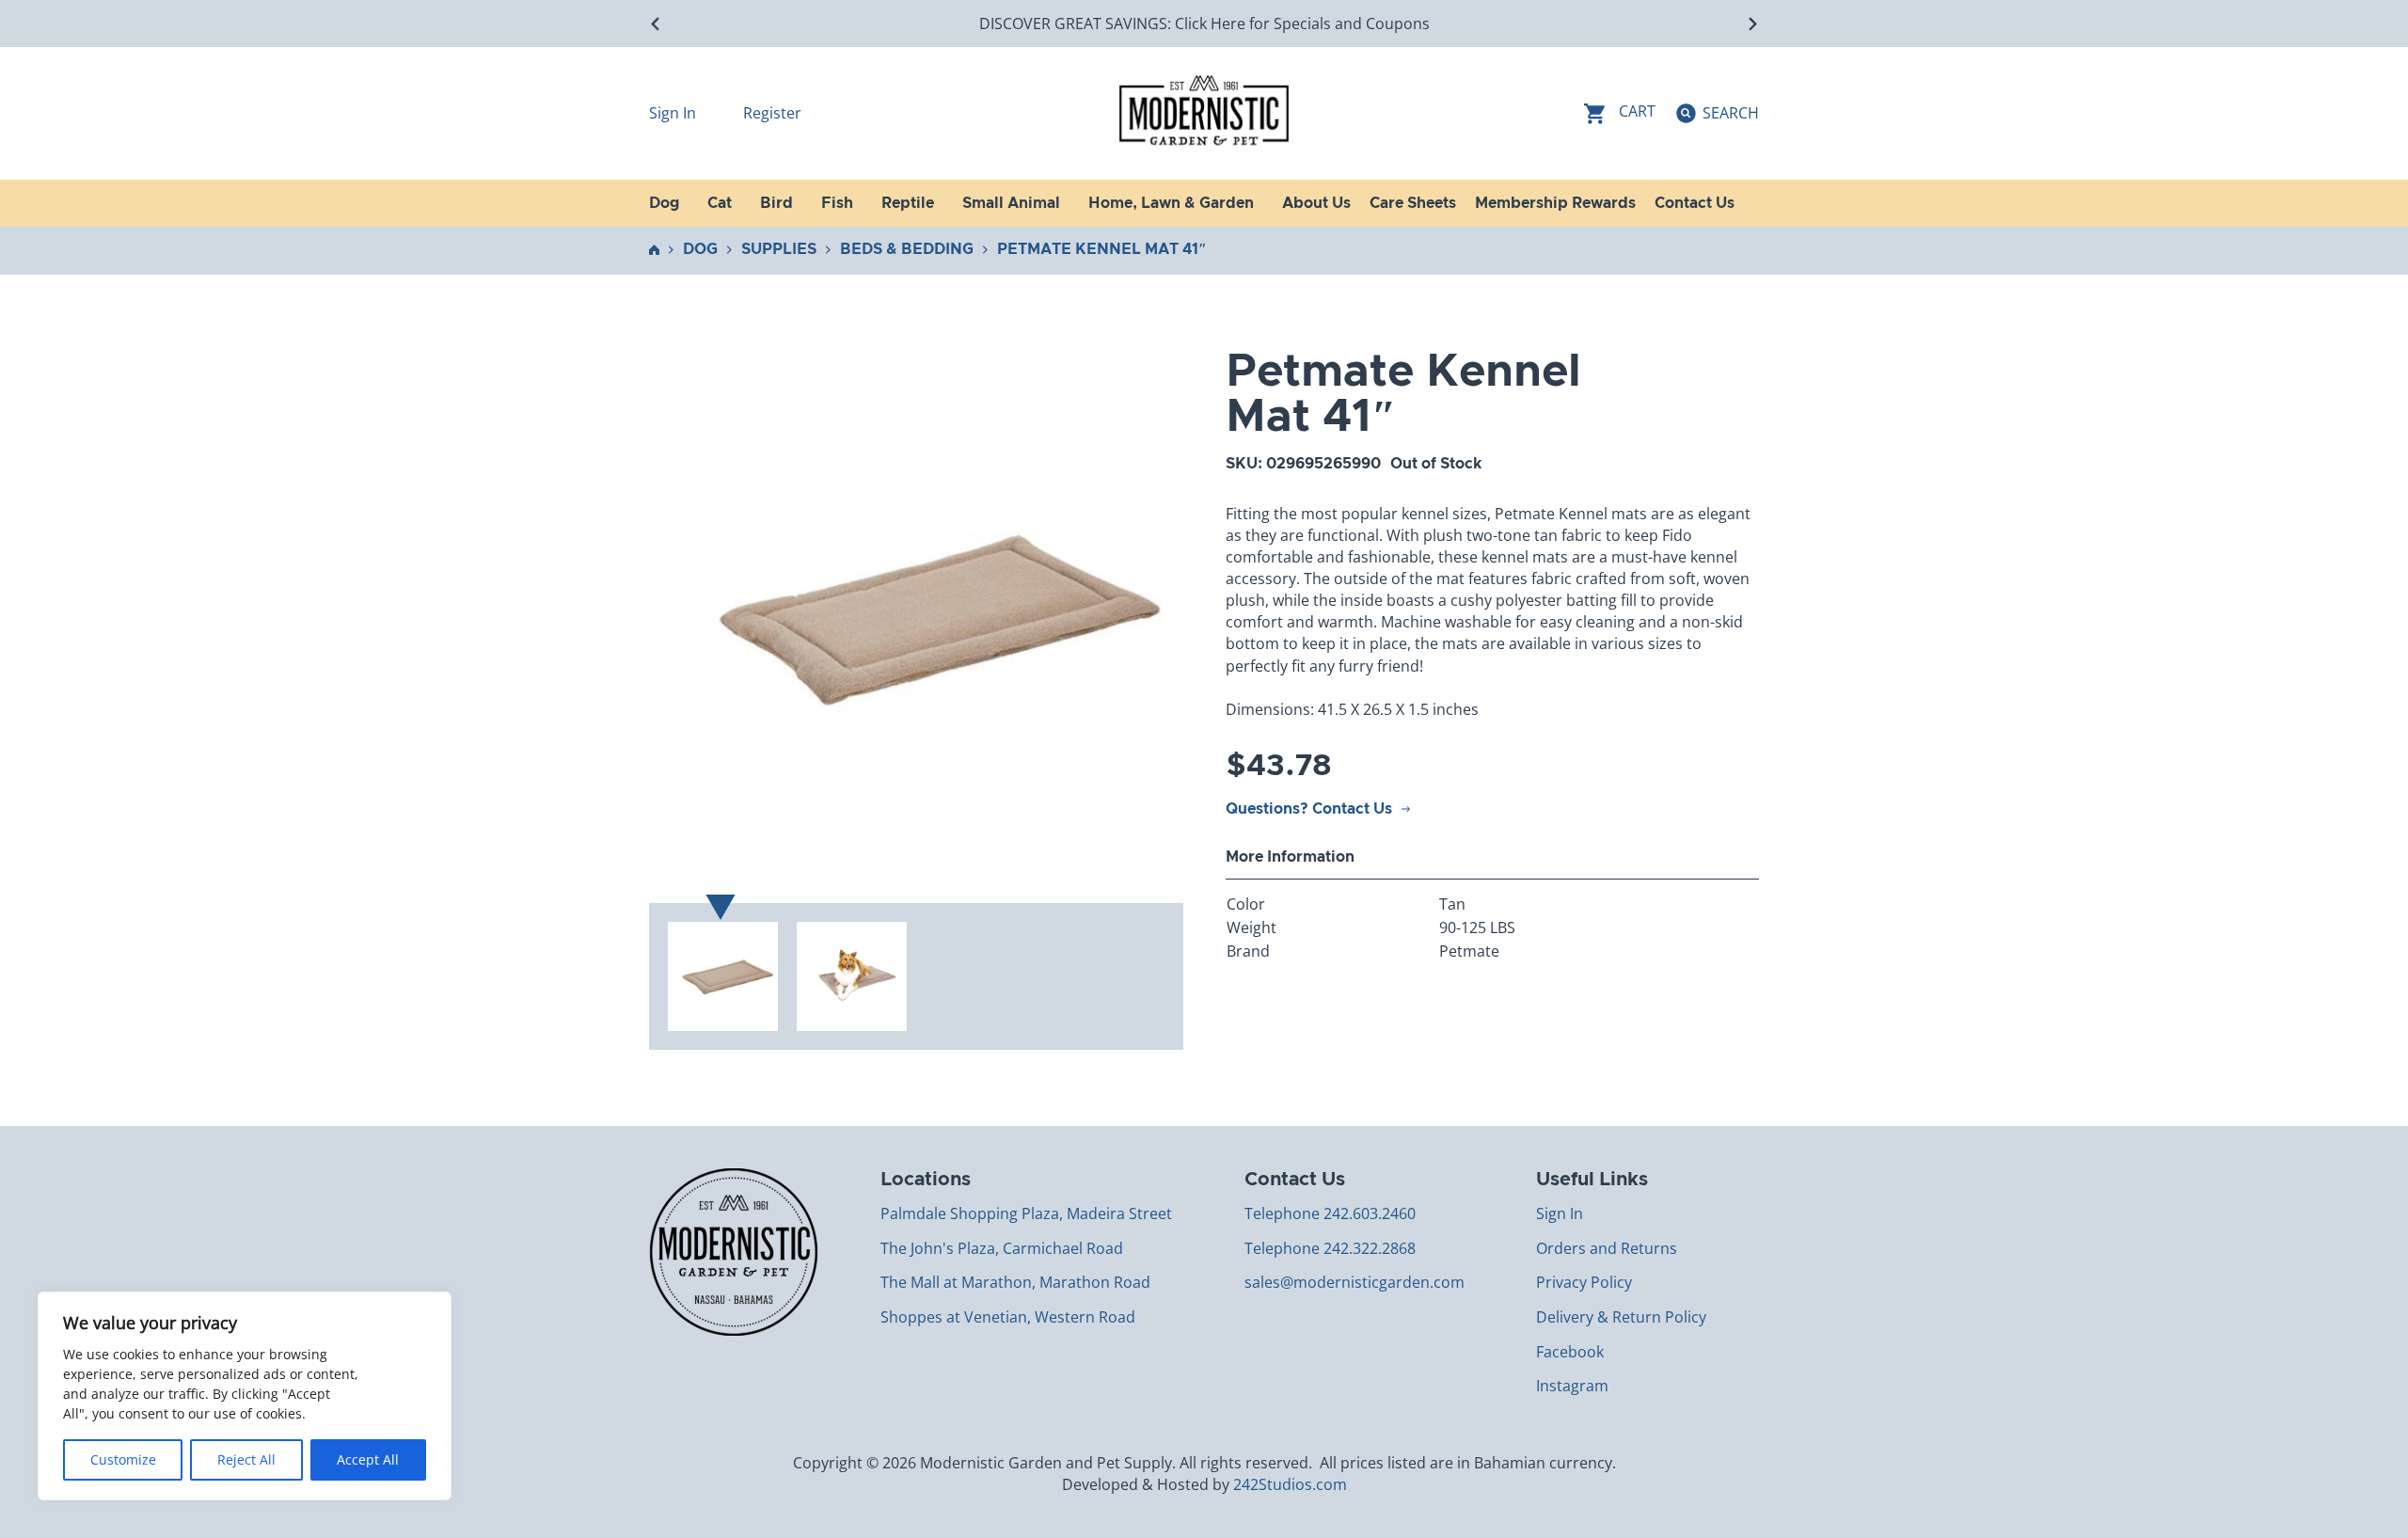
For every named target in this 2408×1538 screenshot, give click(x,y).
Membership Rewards (1555, 203)
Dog (700, 249)
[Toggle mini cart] (1620, 113)
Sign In (674, 113)
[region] (245, 1396)
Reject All (246, 1459)
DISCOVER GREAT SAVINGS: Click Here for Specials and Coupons (1204, 24)
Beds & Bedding (907, 249)
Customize (123, 1459)
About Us (1316, 203)
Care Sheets (1413, 203)
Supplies (779, 249)
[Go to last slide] (656, 24)
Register (772, 113)
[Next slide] (1752, 24)
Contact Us (1695, 203)
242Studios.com (1290, 1484)
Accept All (368, 1459)
